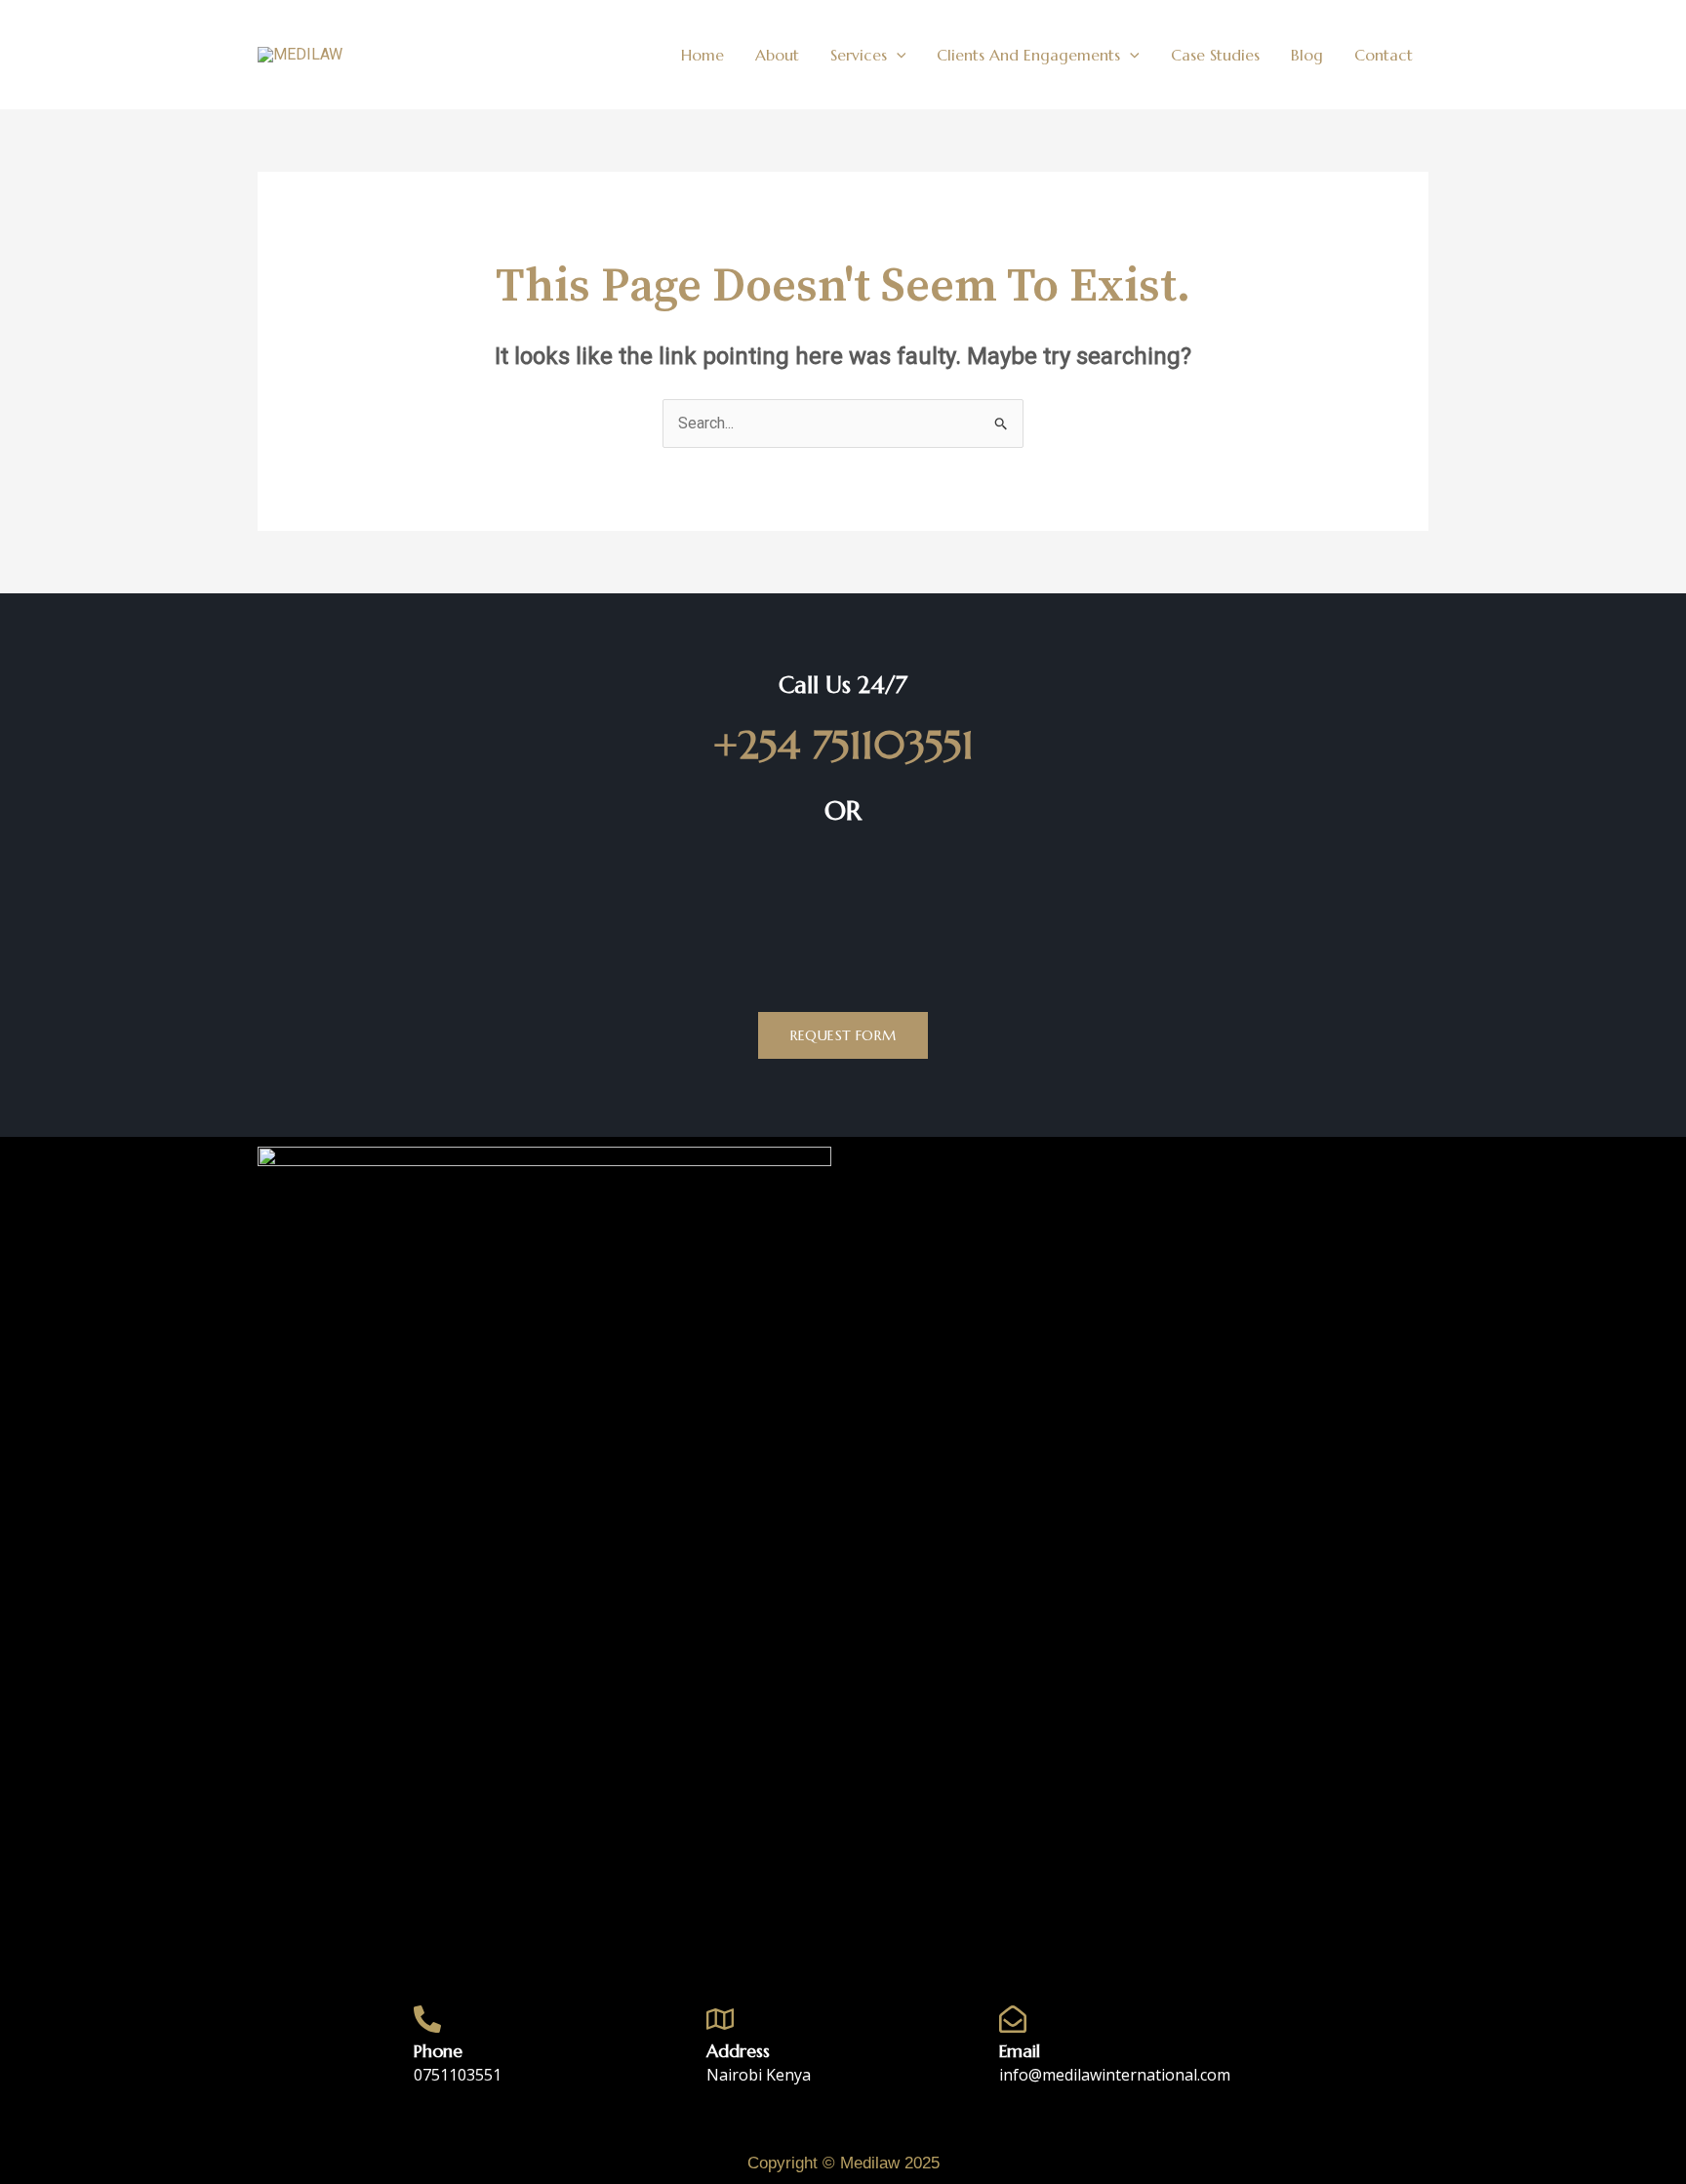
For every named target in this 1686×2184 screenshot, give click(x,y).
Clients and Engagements (1028, 55)
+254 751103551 (843, 745)
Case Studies (1215, 55)
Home (702, 55)
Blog (1307, 55)
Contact (1384, 55)
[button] (897, 55)
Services (859, 55)
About (777, 55)
